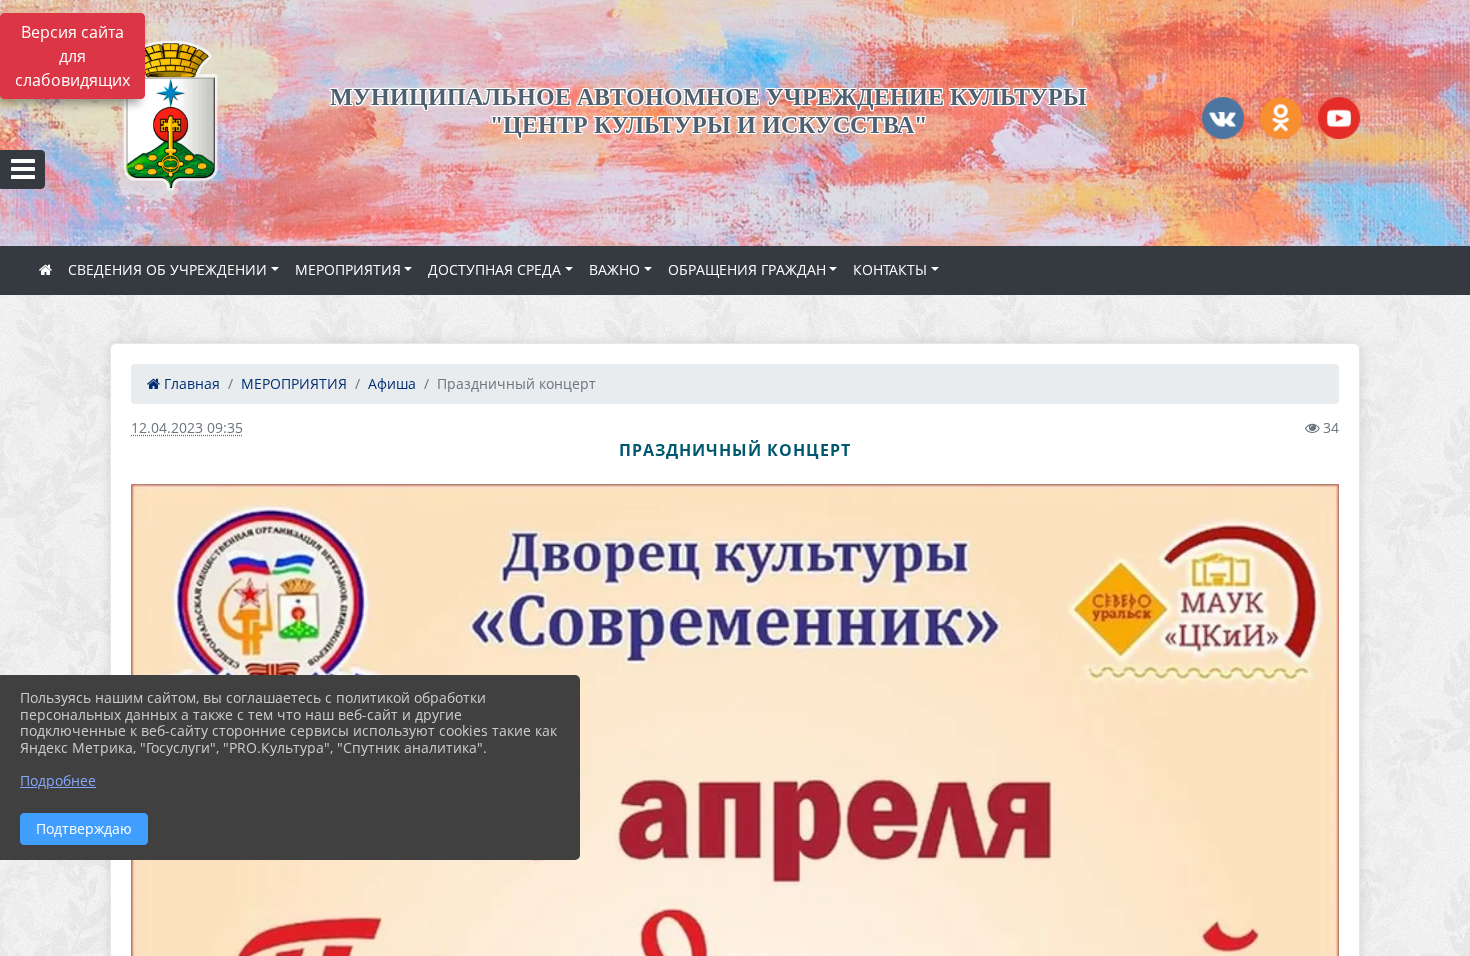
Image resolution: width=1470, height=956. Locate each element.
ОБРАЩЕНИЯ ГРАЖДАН (747, 269)
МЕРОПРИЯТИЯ (348, 269)
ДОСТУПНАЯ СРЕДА (494, 269)
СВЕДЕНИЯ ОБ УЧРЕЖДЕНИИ (167, 269)
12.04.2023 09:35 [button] (187, 427)
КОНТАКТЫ (890, 269)
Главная (190, 383)
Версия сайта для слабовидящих (72, 56)
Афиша (392, 383)
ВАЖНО (614, 269)
